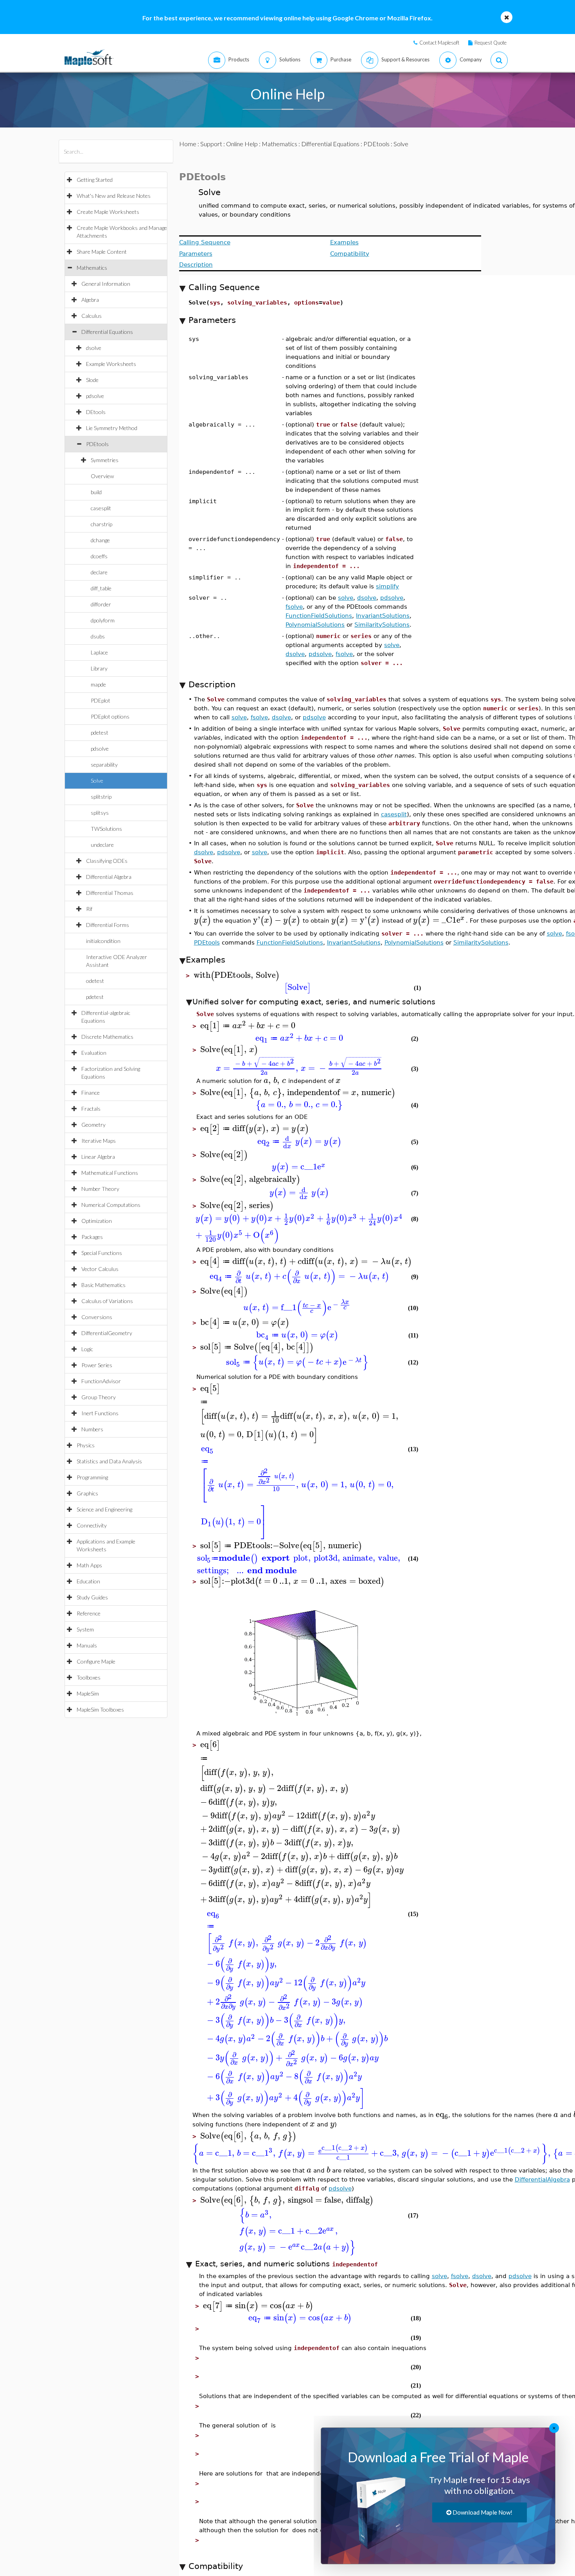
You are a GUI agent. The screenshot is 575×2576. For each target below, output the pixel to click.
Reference (89, 1613)
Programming (92, 1477)
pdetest (100, 732)
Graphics (87, 1493)
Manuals (87, 1645)
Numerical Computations (111, 1205)
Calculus (92, 316)
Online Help (242, 144)
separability (104, 765)
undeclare (102, 845)
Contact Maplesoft (439, 43)
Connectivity (92, 1525)
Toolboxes (89, 1677)
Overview (102, 476)
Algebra (90, 300)
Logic (87, 1349)
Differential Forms (108, 925)
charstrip (102, 524)
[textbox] (435, 1055)
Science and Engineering (104, 1509)
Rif (89, 909)
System (85, 1629)
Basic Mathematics (103, 1285)
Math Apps (89, 1565)
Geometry (93, 1125)
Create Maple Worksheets (108, 212)
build (96, 492)
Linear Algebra (98, 1157)
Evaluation (94, 1053)
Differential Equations (107, 332)
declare (99, 572)
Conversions (97, 1317)
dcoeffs (99, 556)
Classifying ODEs (107, 861)
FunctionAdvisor (101, 1381)
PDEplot (101, 700)
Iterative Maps (99, 1141)
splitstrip (101, 797)
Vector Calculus (100, 1269)
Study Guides (92, 1597)
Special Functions (102, 1253)
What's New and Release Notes (114, 196)
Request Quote (491, 43)
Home (188, 144)
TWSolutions (106, 829)
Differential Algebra (109, 877)
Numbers (92, 1429)
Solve (97, 781)
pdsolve (95, 396)
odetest (95, 981)
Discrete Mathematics (107, 1037)
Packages (92, 1237)
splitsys (100, 813)
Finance (91, 1093)
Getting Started (95, 180)
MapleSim (88, 1693)
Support (211, 144)
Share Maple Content (102, 252)
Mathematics (92, 268)
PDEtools (97, 444)
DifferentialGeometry (107, 1333)
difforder (101, 604)
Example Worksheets (111, 364)
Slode (92, 380)
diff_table (101, 588)
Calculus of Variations (107, 1301)
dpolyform (103, 620)
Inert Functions (100, 1413)
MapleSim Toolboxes (100, 1709)
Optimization (97, 1221)
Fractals (91, 1109)
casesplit (101, 508)
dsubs (98, 636)
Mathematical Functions (110, 1173)
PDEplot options (110, 716)
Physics (86, 1445)
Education (88, 1581)
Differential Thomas (110, 893)
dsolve (94, 348)
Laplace (99, 652)
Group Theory (99, 1397)
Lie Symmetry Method (112, 428)
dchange (100, 540)
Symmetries (105, 460)
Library (99, 668)
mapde (98, 684)
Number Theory (100, 1189)
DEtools (96, 412)
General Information (106, 284)
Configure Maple (96, 1661)
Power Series (97, 1365)
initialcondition (103, 941)
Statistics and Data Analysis (109, 1461)
